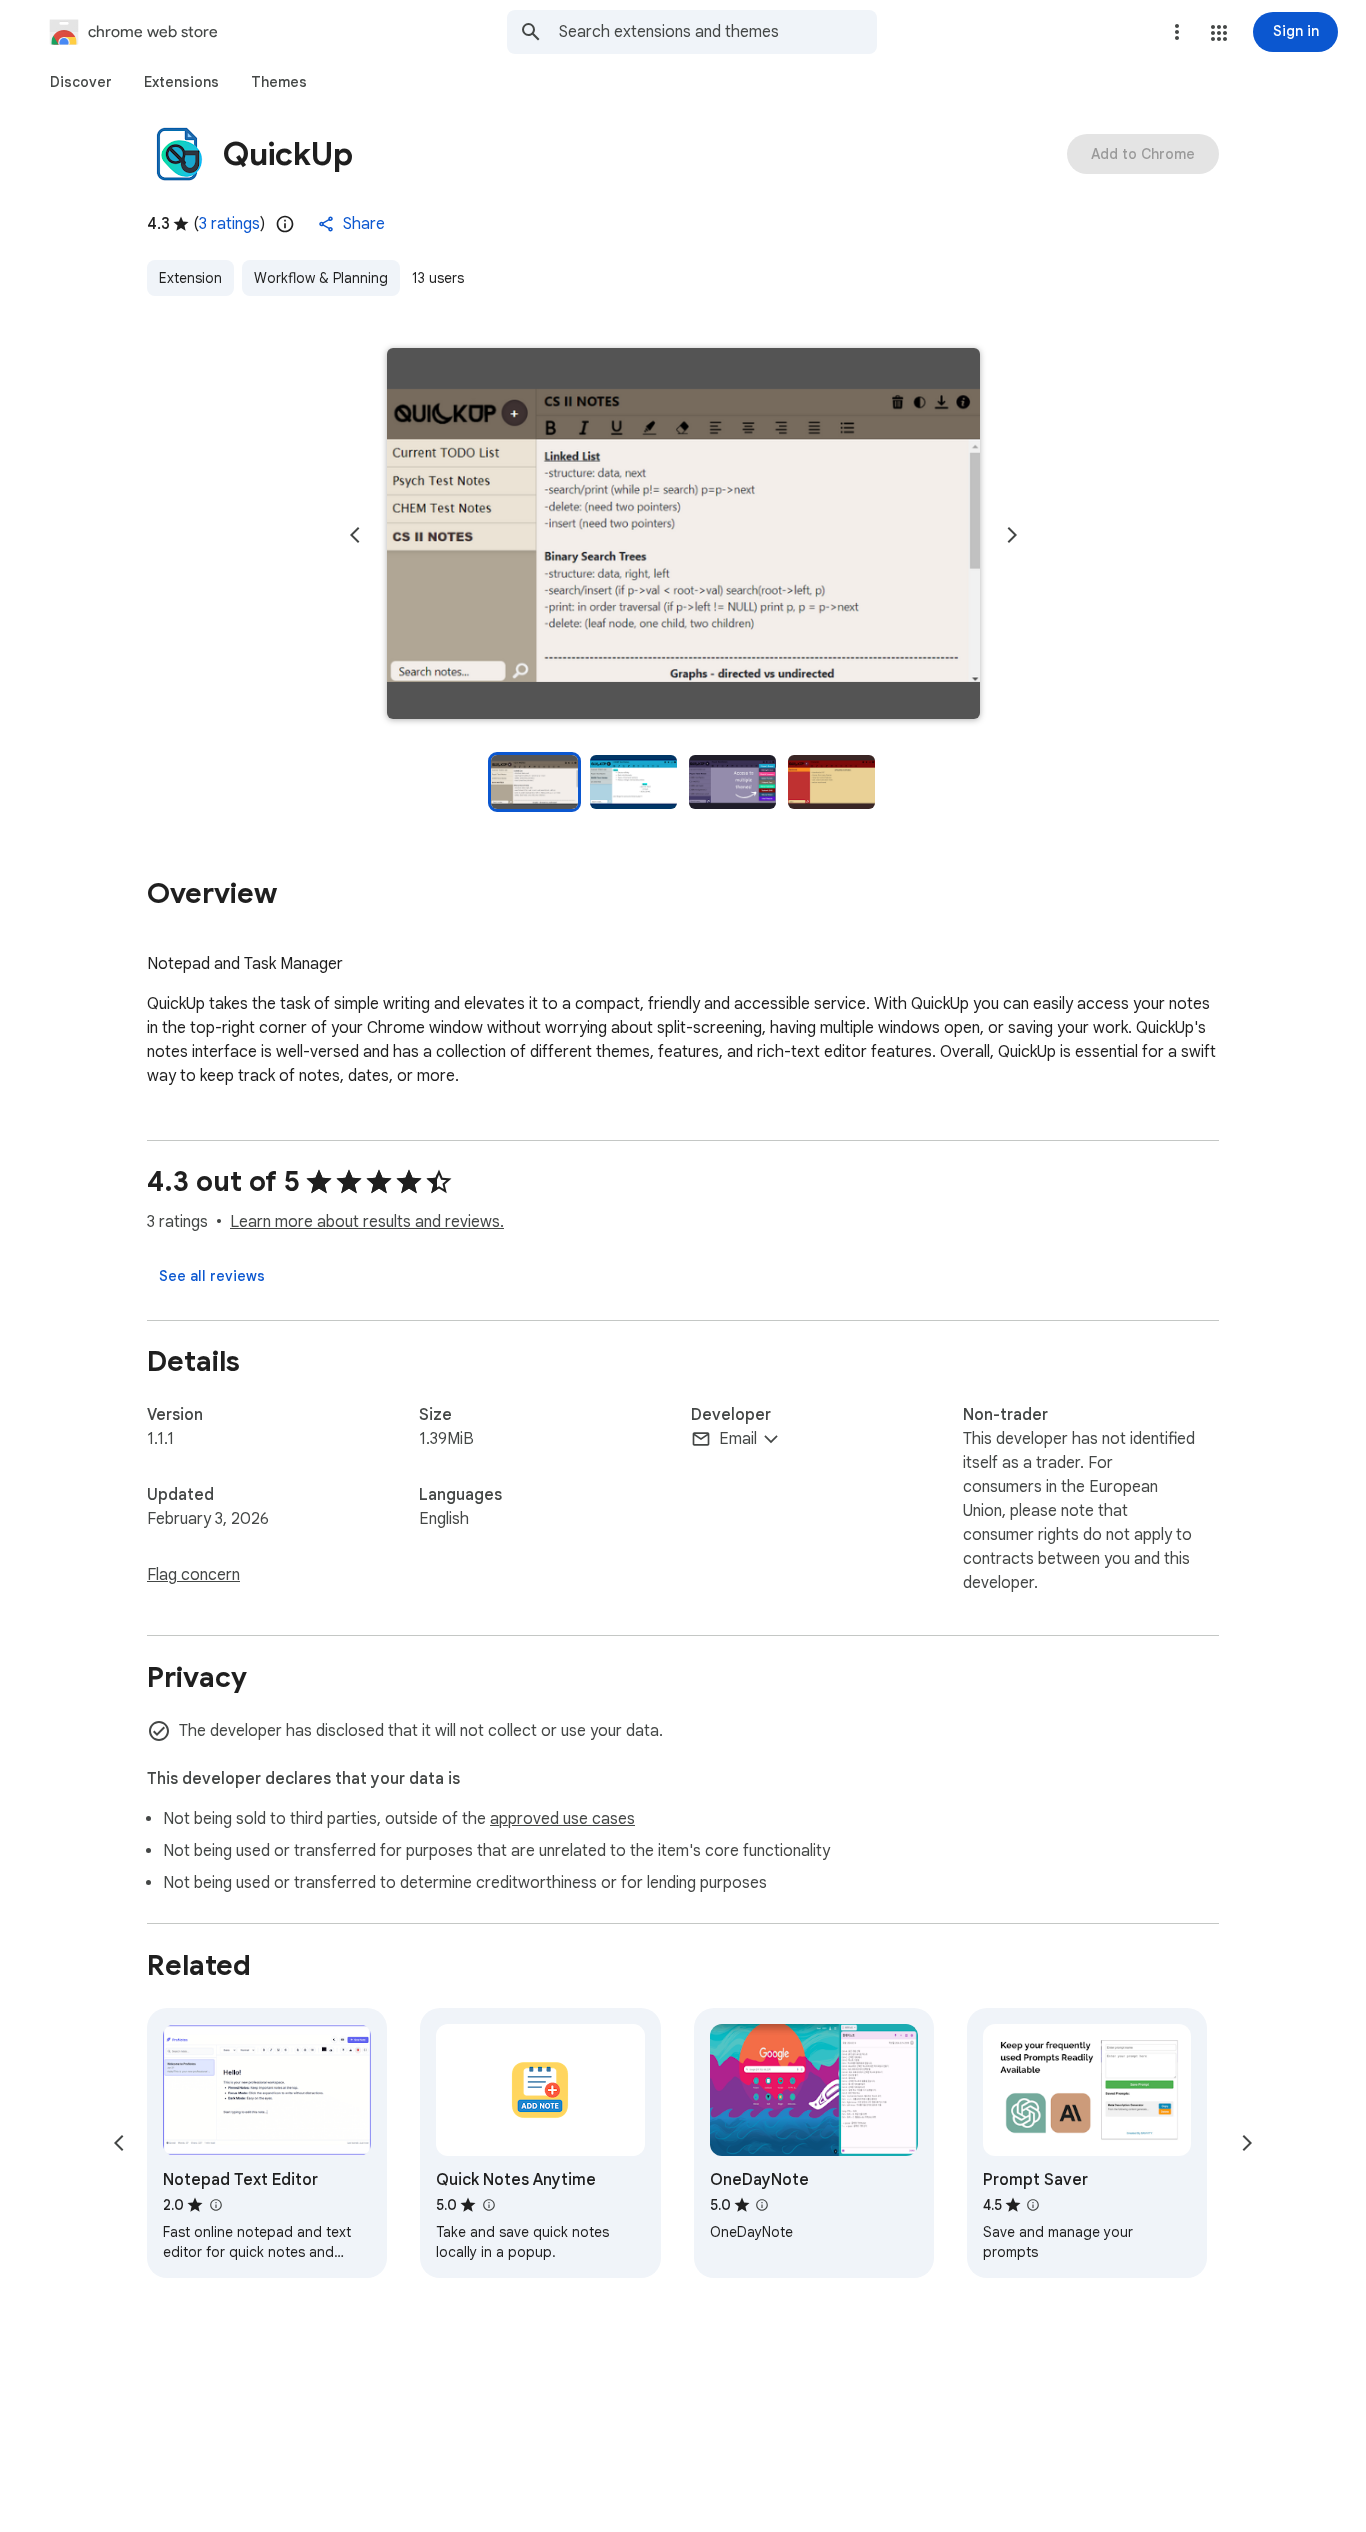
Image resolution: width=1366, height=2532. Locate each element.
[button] (1219, 33)
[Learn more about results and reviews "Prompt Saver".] (1033, 2205)
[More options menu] (1177, 32)
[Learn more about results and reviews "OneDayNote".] (762, 2205)
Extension (190, 278)
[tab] (81, 82)
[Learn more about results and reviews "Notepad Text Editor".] (215, 2205)
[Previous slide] (355, 535)
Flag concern (193, 1575)
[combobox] (718, 32)
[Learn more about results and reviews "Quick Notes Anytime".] (488, 2205)
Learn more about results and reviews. (367, 1222)
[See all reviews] (212, 1276)
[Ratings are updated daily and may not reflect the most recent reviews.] (285, 224)
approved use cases (562, 1819)
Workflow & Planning (321, 278)
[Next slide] (1012, 535)
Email (738, 1439)
